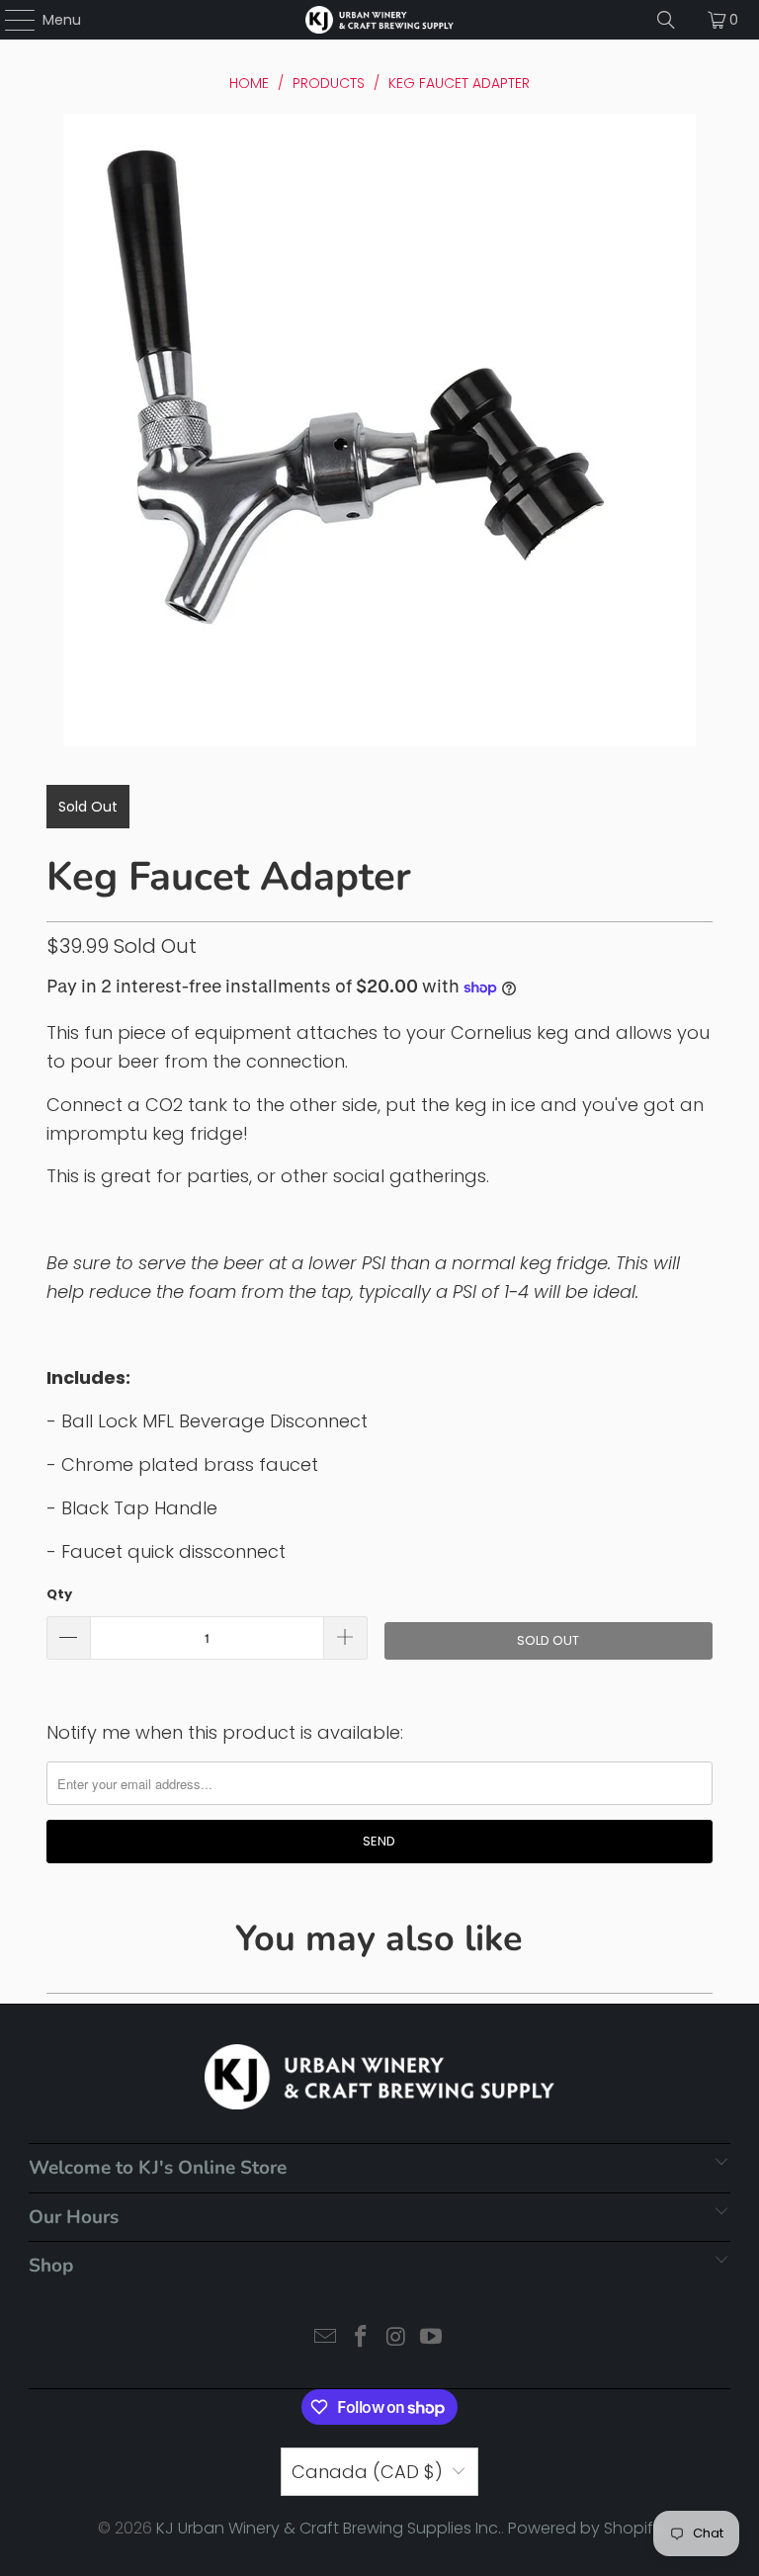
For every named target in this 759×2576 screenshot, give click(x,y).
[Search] (666, 20)
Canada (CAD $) (367, 2472)
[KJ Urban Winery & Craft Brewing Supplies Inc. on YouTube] (432, 2338)
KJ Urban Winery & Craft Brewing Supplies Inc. (329, 2528)
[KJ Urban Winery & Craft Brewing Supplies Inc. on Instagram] (396, 2338)
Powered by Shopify (585, 2528)
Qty (59, 1594)
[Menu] (10, 20)
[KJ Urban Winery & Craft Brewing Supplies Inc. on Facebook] (361, 2338)
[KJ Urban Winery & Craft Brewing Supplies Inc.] (379, 20)
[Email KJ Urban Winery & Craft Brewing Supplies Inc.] (326, 2338)
